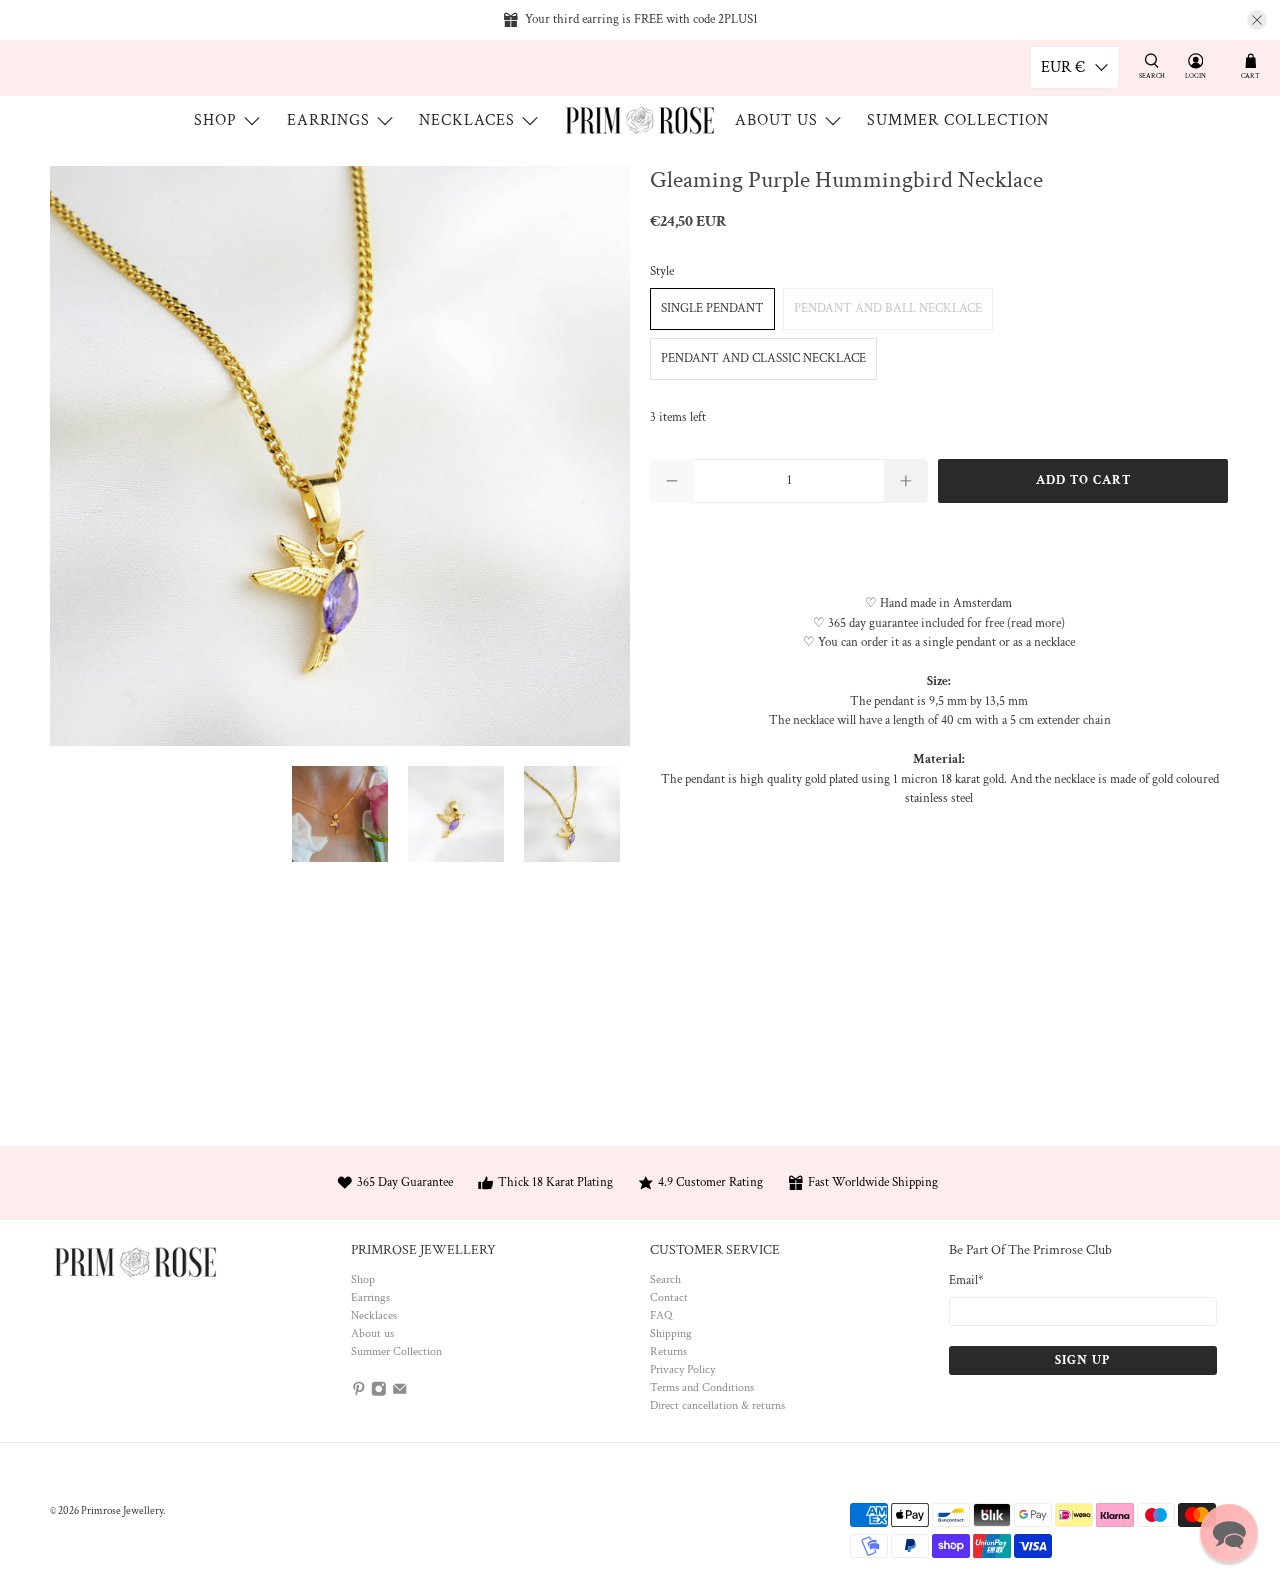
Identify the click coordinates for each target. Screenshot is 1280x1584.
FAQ (661, 1315)
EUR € (1063, 67)
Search (665, 1279)
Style (662, 271)
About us (776, 120)
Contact (669, 1297)
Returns (668, 1351)
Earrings (328, 120)
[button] (1229, 1533)
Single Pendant (712, 308)
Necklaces (467, 120)
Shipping (671, 1333)
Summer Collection (958, 120)
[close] (1257, 20)
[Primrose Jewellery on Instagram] (379, 1392)
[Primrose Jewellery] (640, 120)
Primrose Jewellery (122, 1511)
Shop (215, 120)
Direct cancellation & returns (717, 1405)
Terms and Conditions (702, 1387)
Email (966, 1280)
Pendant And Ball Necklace (888, 308)
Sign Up (1082, 1360)
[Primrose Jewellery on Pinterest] (359, 1392)
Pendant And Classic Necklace (763, 358)
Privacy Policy (682, 1369)
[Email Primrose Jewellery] (400, 1392)
